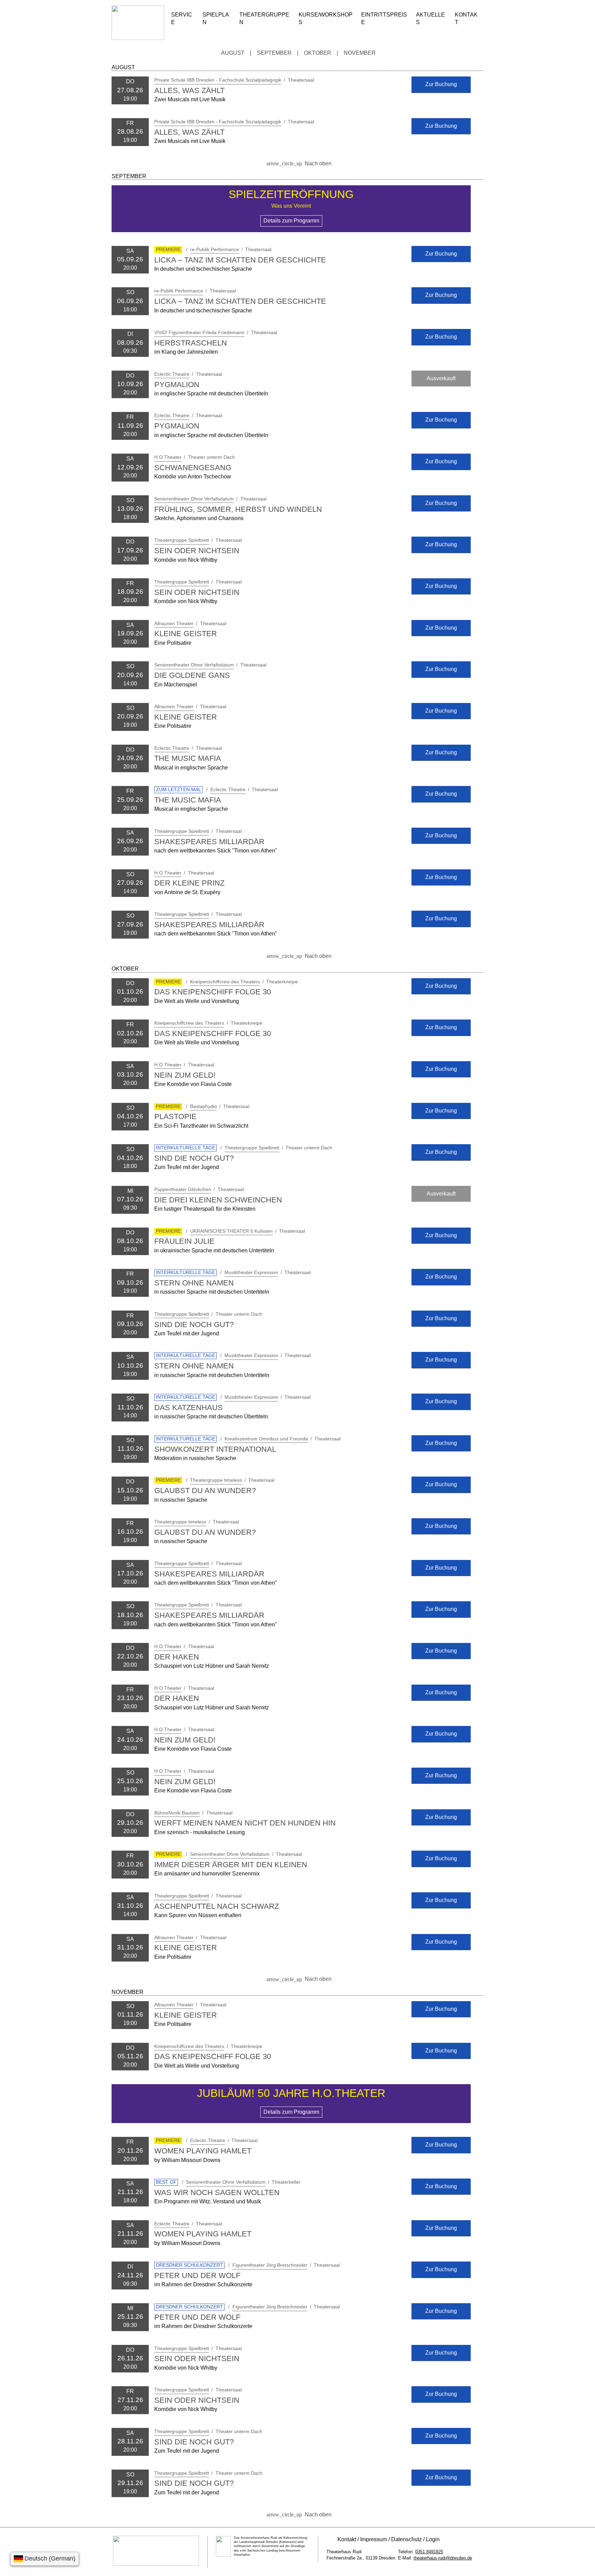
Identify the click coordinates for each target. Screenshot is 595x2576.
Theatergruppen (264, 18)
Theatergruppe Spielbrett (182, 540)
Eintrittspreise (384, 18)
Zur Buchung (441, 84)
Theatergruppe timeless (216, 1480)
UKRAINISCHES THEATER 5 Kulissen (231, 1231)
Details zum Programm (291, 221)
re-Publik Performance (215, 249)
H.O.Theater (168, 457)
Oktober (318, 53)
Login (433, 2539)
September (274, 53)
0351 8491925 (429, 2552)
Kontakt (466, 18)
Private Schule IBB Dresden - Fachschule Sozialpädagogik (218, 80)
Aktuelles (430, 18)
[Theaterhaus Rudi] (138, 38)
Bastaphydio (203, 1106)
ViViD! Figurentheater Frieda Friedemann (199, 332)
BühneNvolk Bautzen (177, 1813)
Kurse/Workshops (326, 18)
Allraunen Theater (174, 623)
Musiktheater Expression (251, 1272)
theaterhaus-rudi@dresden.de (443, 2558)
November (360, 53)
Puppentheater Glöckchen (183, 1189)
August (233, 53)
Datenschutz (406, 2539)
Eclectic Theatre (172, 374)
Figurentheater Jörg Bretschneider (270, 2265)
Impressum (374, 2539)
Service (182, 18)
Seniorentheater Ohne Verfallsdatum (194, 499)
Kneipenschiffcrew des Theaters (225, 982)
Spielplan (216, 18)
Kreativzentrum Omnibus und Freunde (266, 1439)
